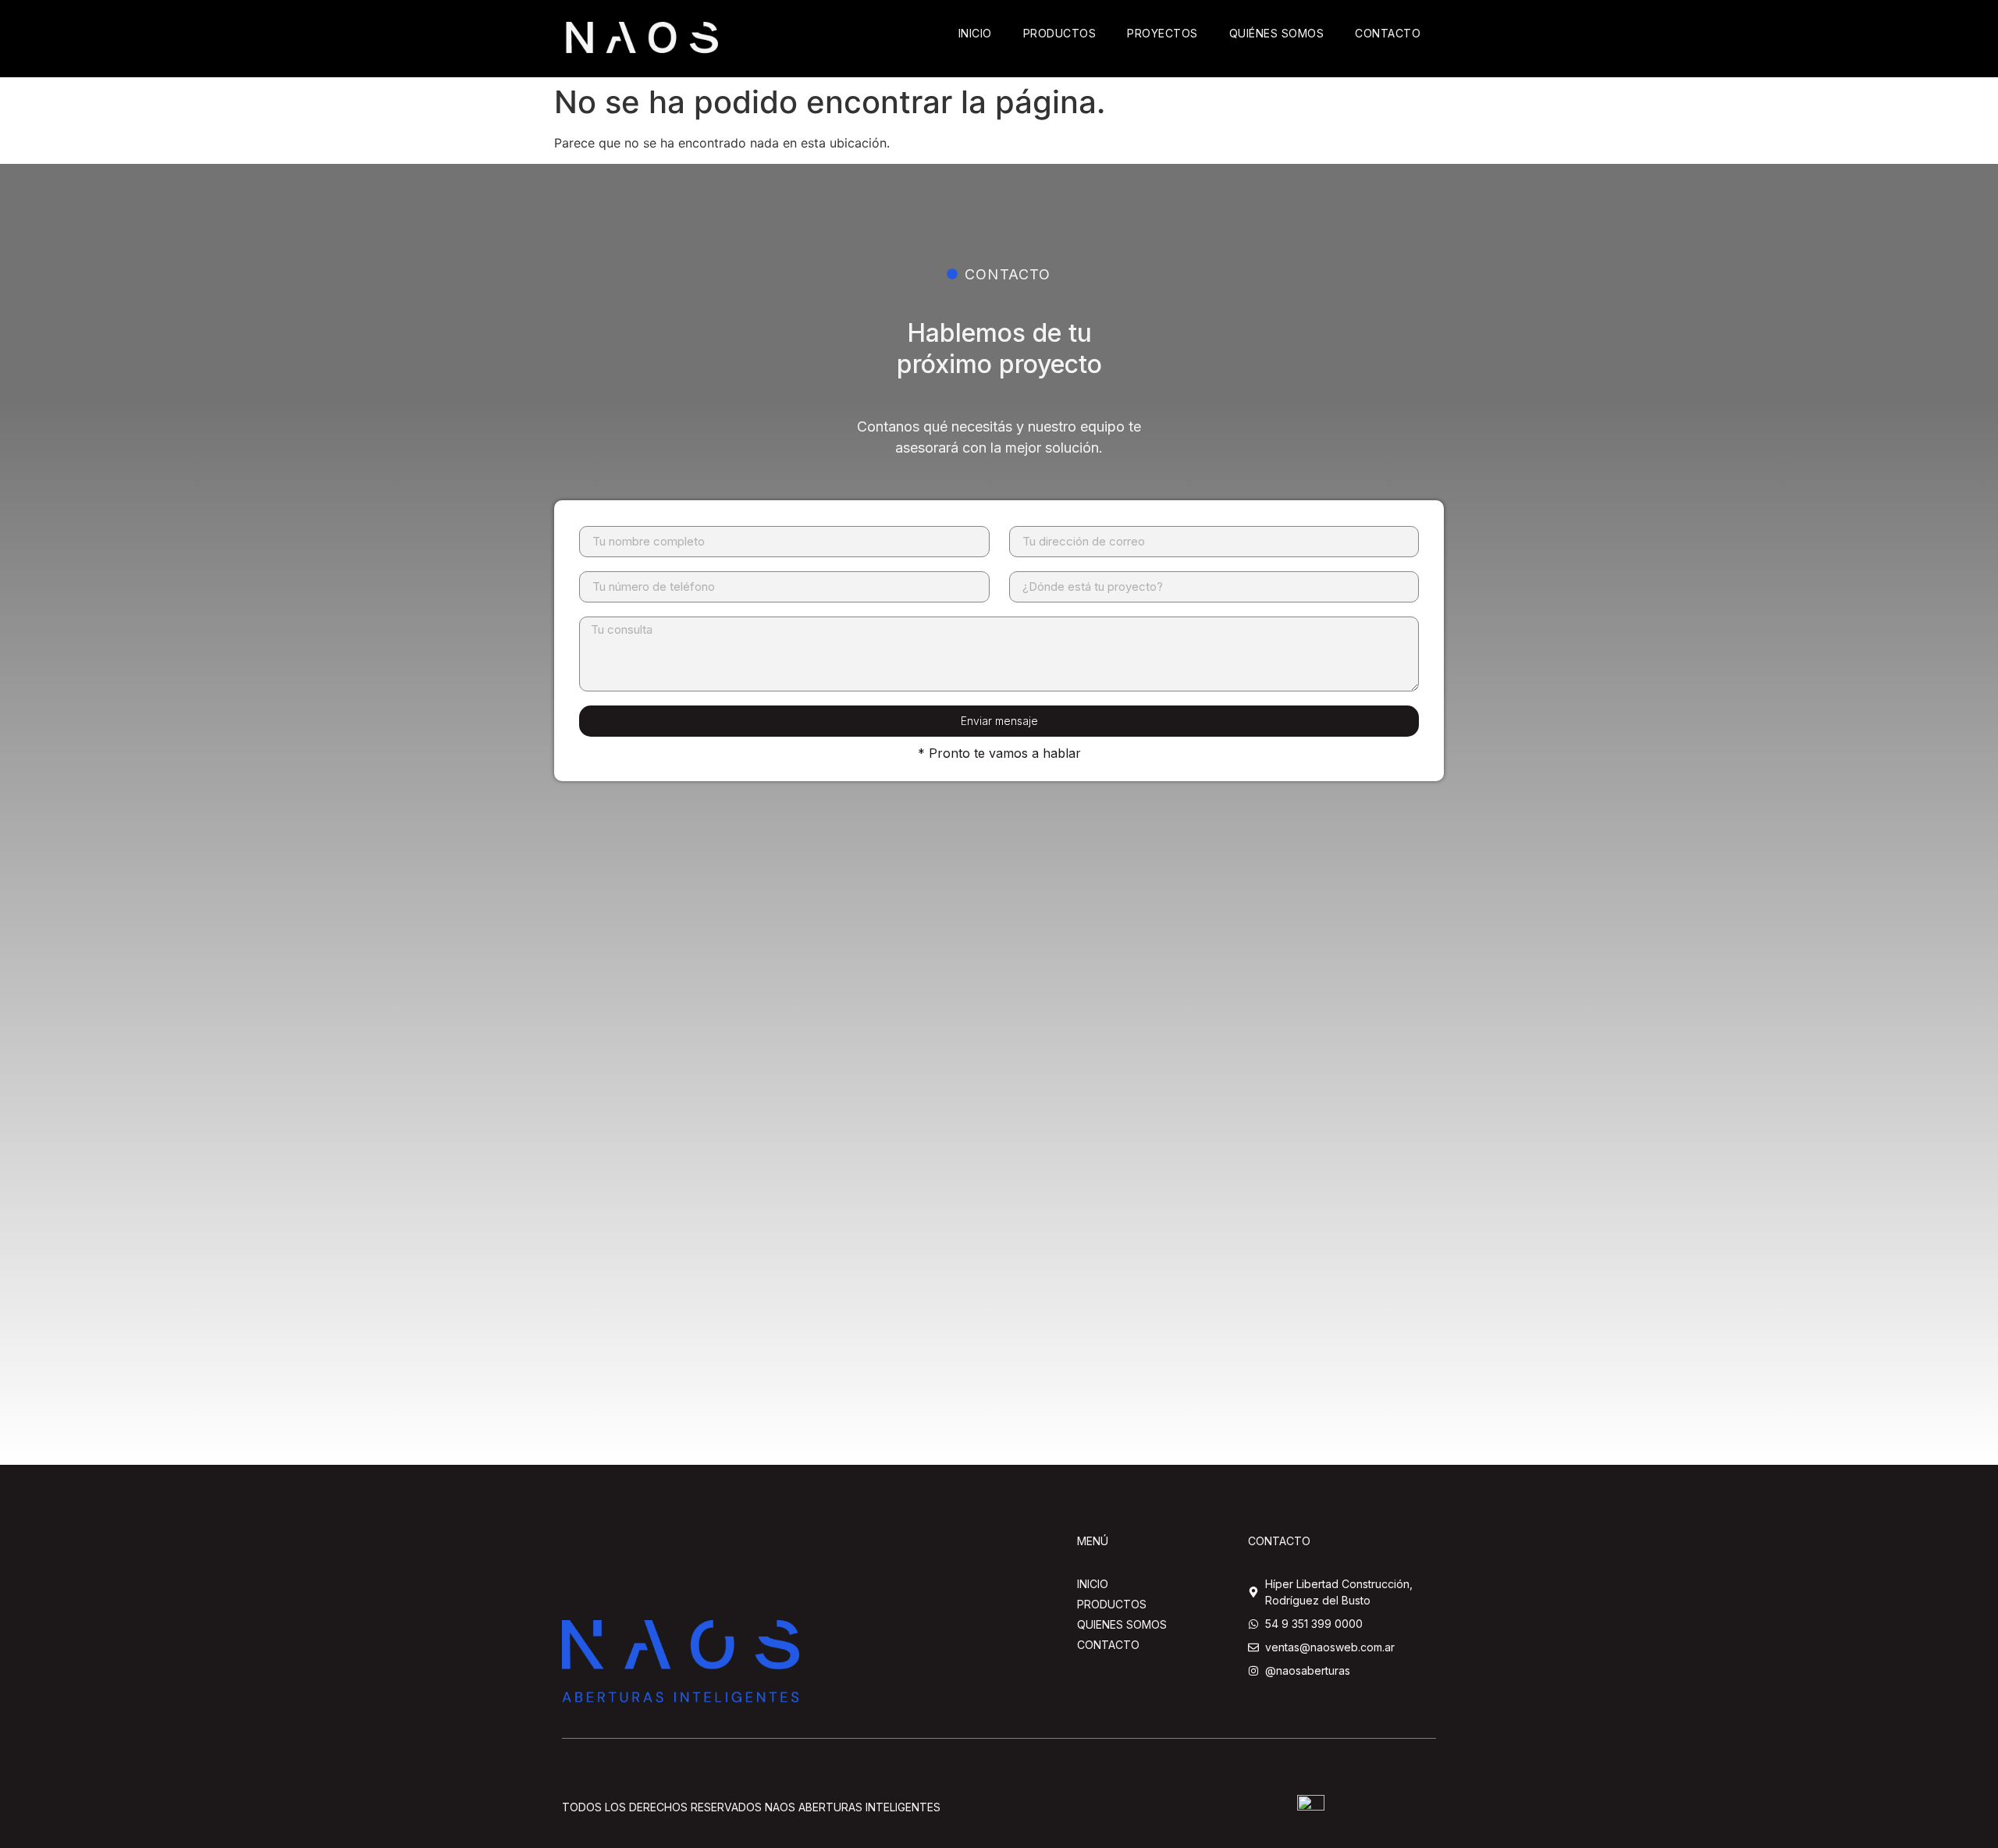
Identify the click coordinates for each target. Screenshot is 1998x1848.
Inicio (975, 33)
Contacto (1388, 33)
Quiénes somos (1277, 33)
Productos (1060, 33)
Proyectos (1163, 33)
